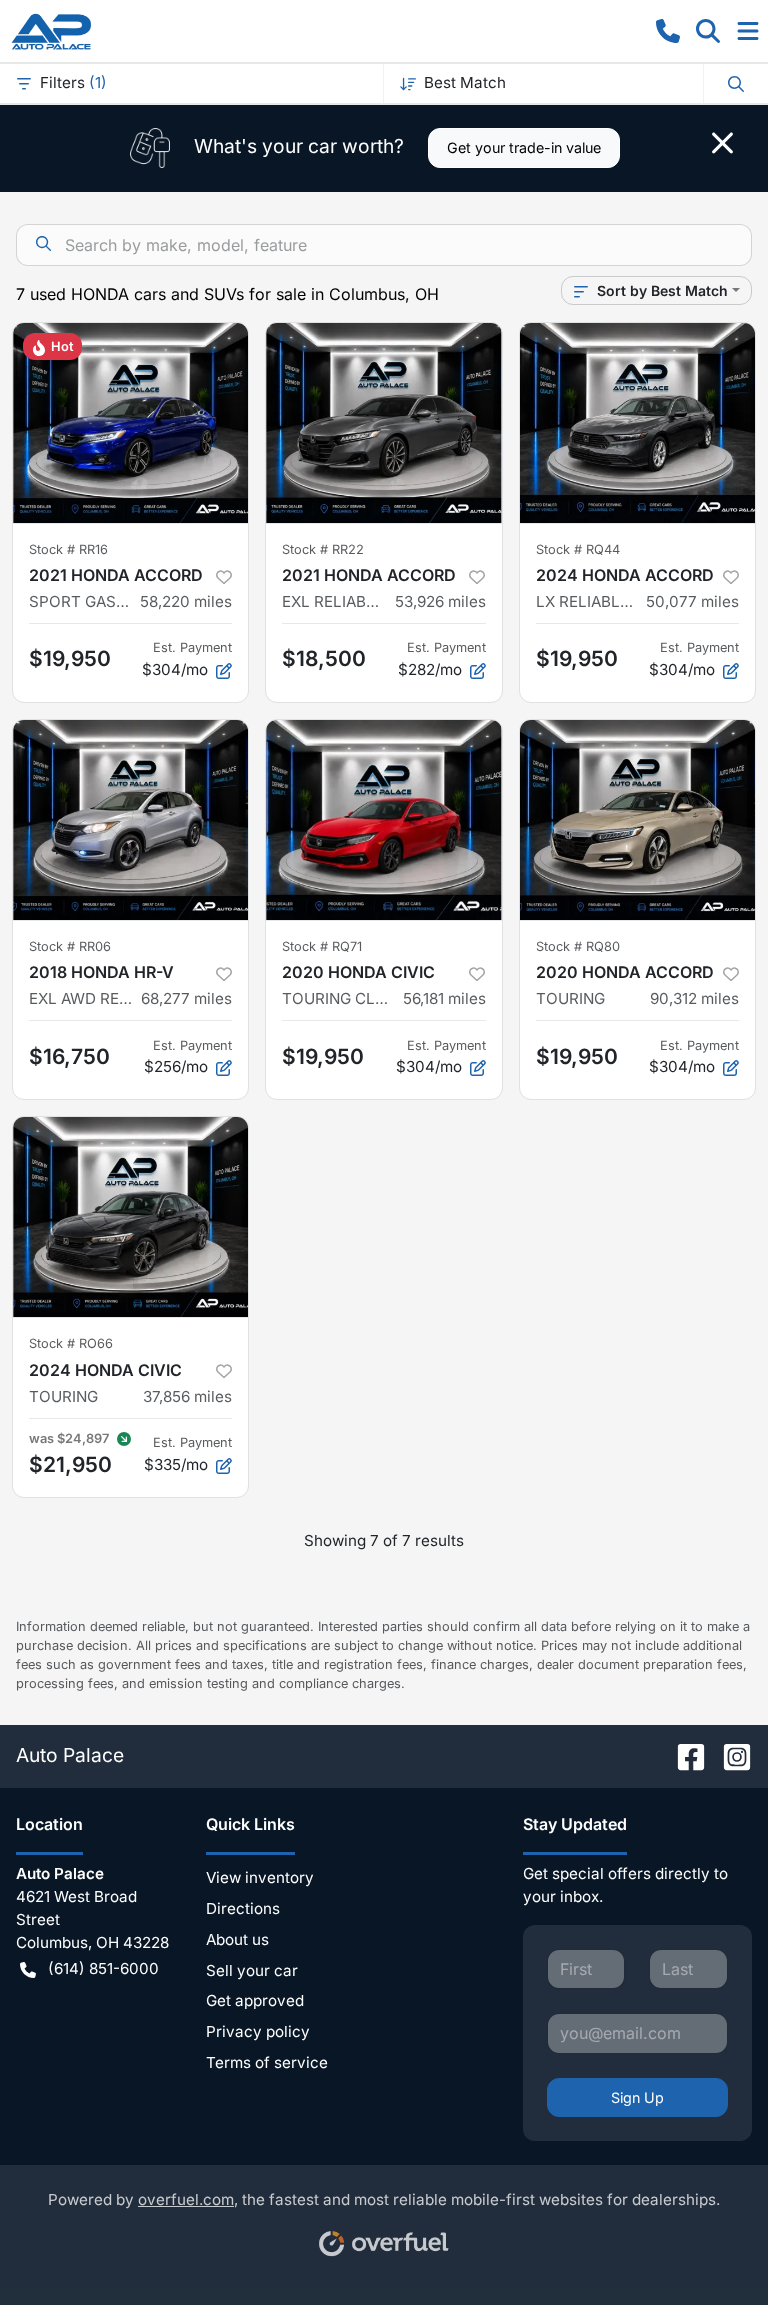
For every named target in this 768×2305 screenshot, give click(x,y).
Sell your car (252, 1970)
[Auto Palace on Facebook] (683, 1755)
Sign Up (637, 2097)
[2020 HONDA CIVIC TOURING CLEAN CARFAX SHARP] (383, 820)
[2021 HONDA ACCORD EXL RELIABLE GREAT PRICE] (383, 423)
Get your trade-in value (524, 147)
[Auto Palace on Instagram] (729, 1755)
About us (237, 1939)
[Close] (722, 143)
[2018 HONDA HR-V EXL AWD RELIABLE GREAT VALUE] (130, 820)
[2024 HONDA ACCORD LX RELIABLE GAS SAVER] (637, 423)
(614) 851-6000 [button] (103, 1968)
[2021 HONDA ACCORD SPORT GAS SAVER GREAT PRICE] (130, 423)
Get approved (255, 2000)
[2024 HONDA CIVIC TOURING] (130, 1217)
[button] (668, 31)
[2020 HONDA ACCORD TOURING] (637, 820)
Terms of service (267, 2062)
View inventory (260, 1877)
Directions (243, 1908)
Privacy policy (258, 2031)
